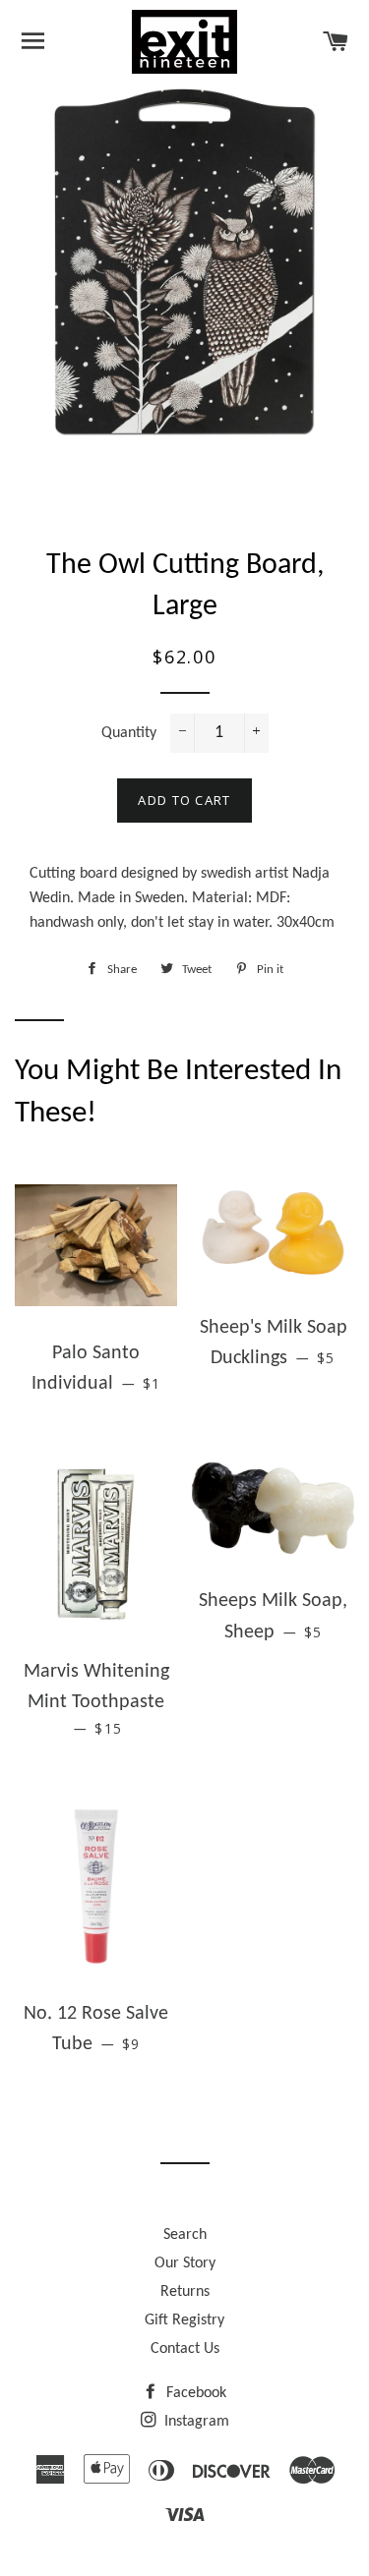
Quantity (129, 733)
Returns (185, 2292)
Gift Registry (184, 2320)
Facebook (194, 2393)
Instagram (195, 2422)
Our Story (185, 2263)
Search (185, 2235)
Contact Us (185, 2349)
